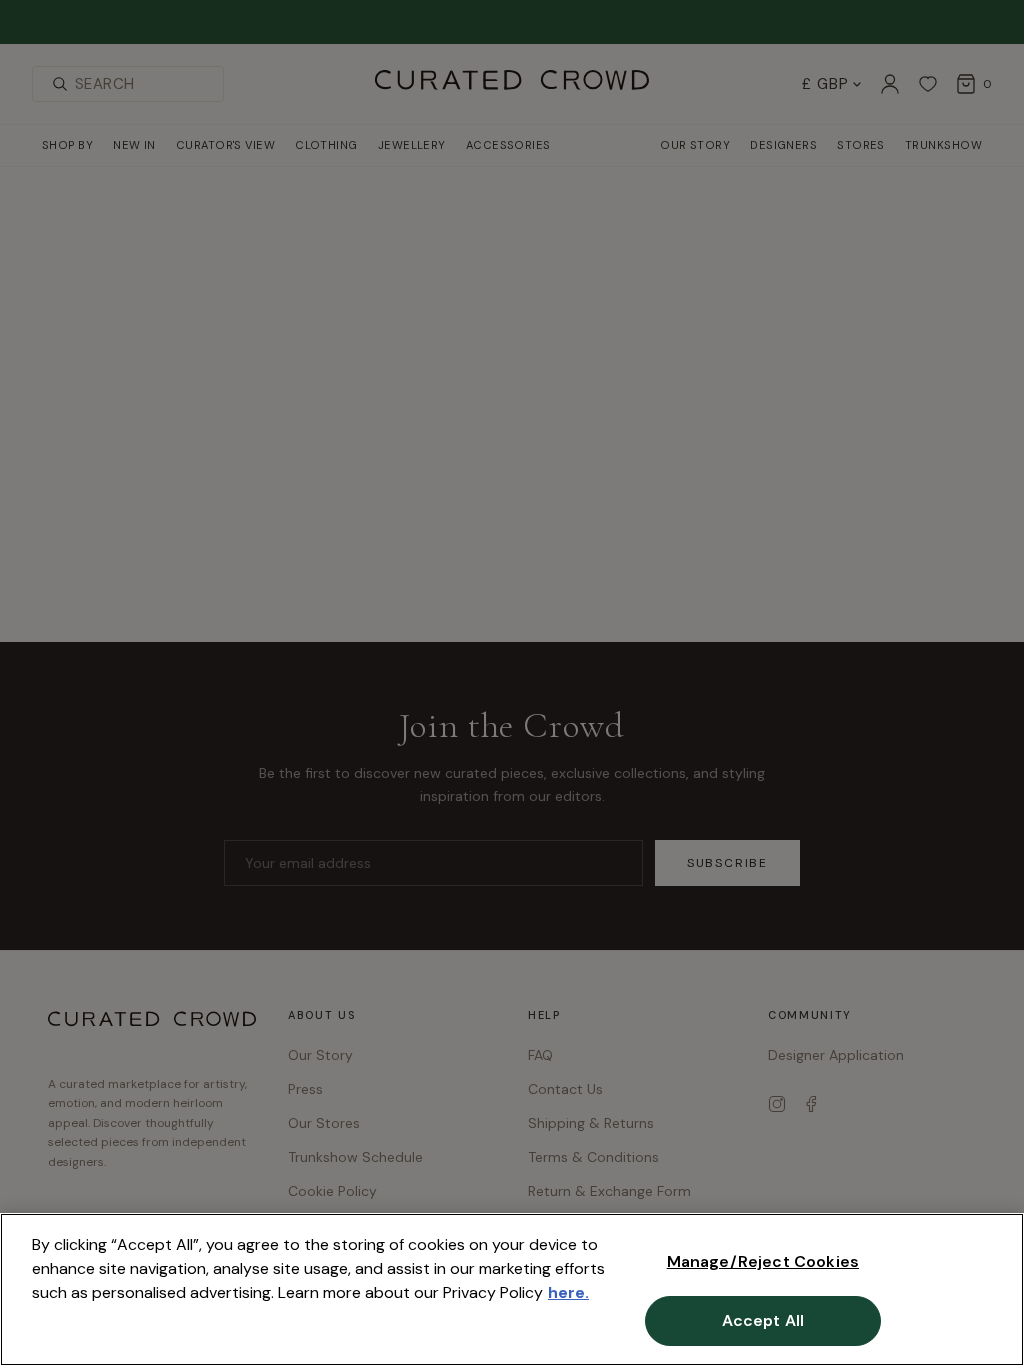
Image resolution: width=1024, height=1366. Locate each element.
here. (568, 1292)
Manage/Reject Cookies (763, 1261)
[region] (512, 1289)
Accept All (763, 1320)
